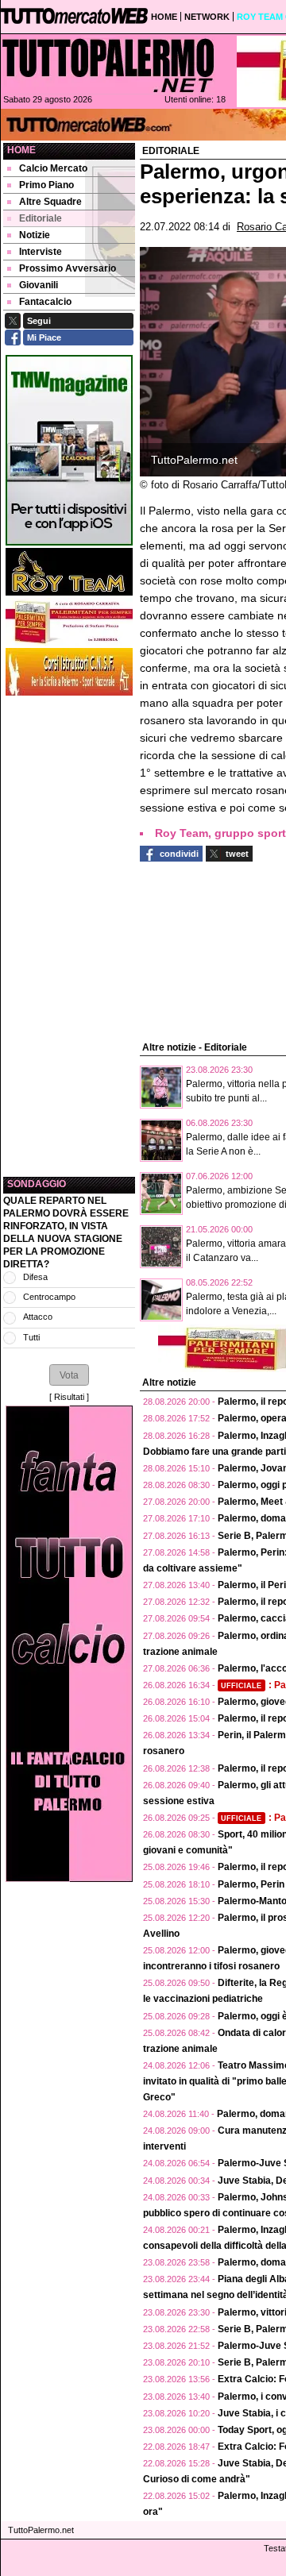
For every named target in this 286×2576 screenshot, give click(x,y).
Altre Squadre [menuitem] (50, 202)
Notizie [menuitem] (35, 235)
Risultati (69, 1397)
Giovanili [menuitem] (39, 285)
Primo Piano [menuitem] (46, 185)
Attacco (38, 1317)
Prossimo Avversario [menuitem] (68, 268)
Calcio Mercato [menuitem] (53, 168)
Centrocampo (49, 1297)
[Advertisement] (69, 936)
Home (21, 150)
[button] (69, 1375)
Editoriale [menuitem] (41, 218)
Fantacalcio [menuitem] (45, 302)
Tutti (31, 1337)
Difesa (35, 1277)
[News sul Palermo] (108, 65)
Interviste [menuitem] (41, 252)
